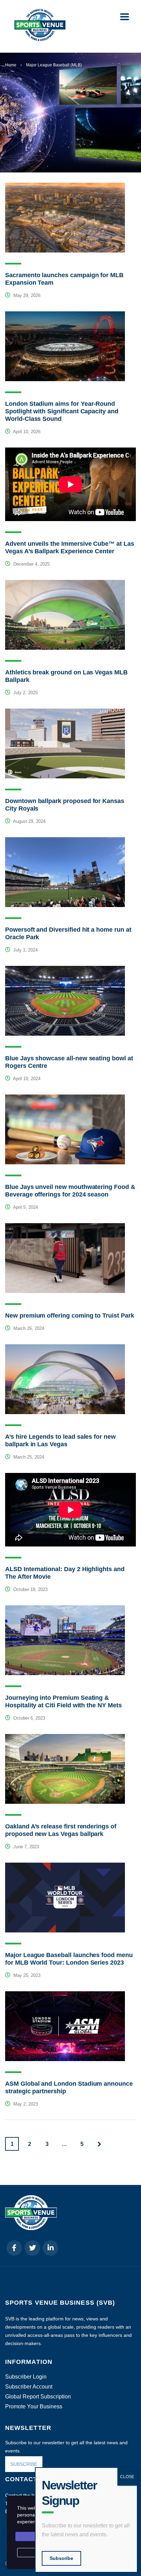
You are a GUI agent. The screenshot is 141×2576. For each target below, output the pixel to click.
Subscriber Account (29, 2387)
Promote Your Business (34, 2407)
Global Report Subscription (38, 2397)
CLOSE (127, 2477)
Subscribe (61, 2558)
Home (11, 65)
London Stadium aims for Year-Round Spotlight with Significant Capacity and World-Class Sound (62, 411)
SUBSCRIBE (24, 2464)
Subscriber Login (26, 2377)
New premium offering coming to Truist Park (70, 1316)
